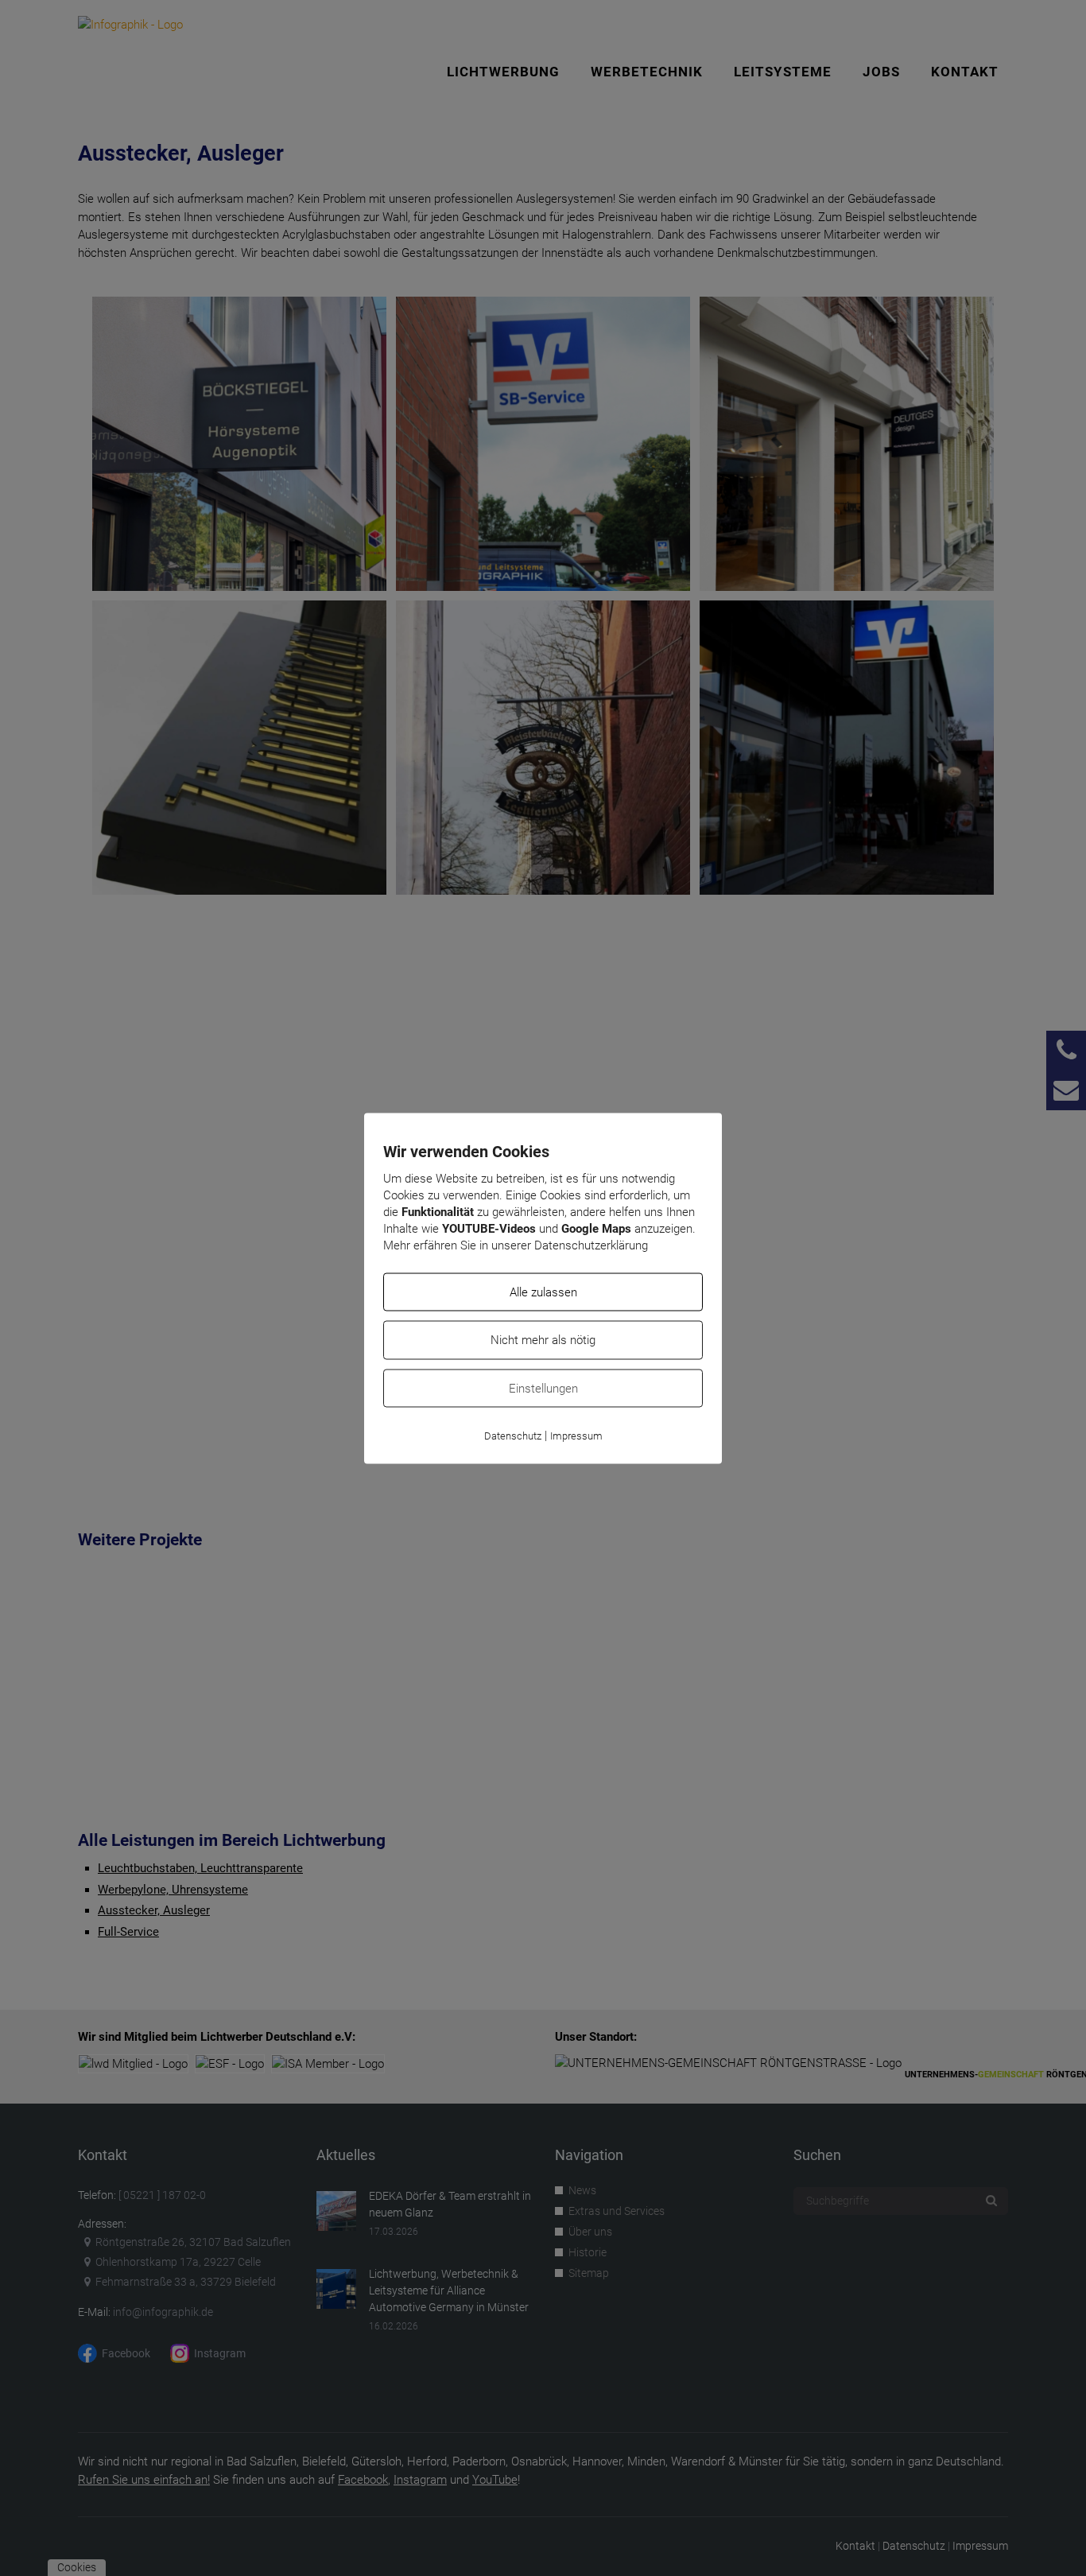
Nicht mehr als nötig (543, 1340)
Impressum (576, 1436)
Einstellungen (543, 1388)
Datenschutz (513, 1436)
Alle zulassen (543, 1292)
